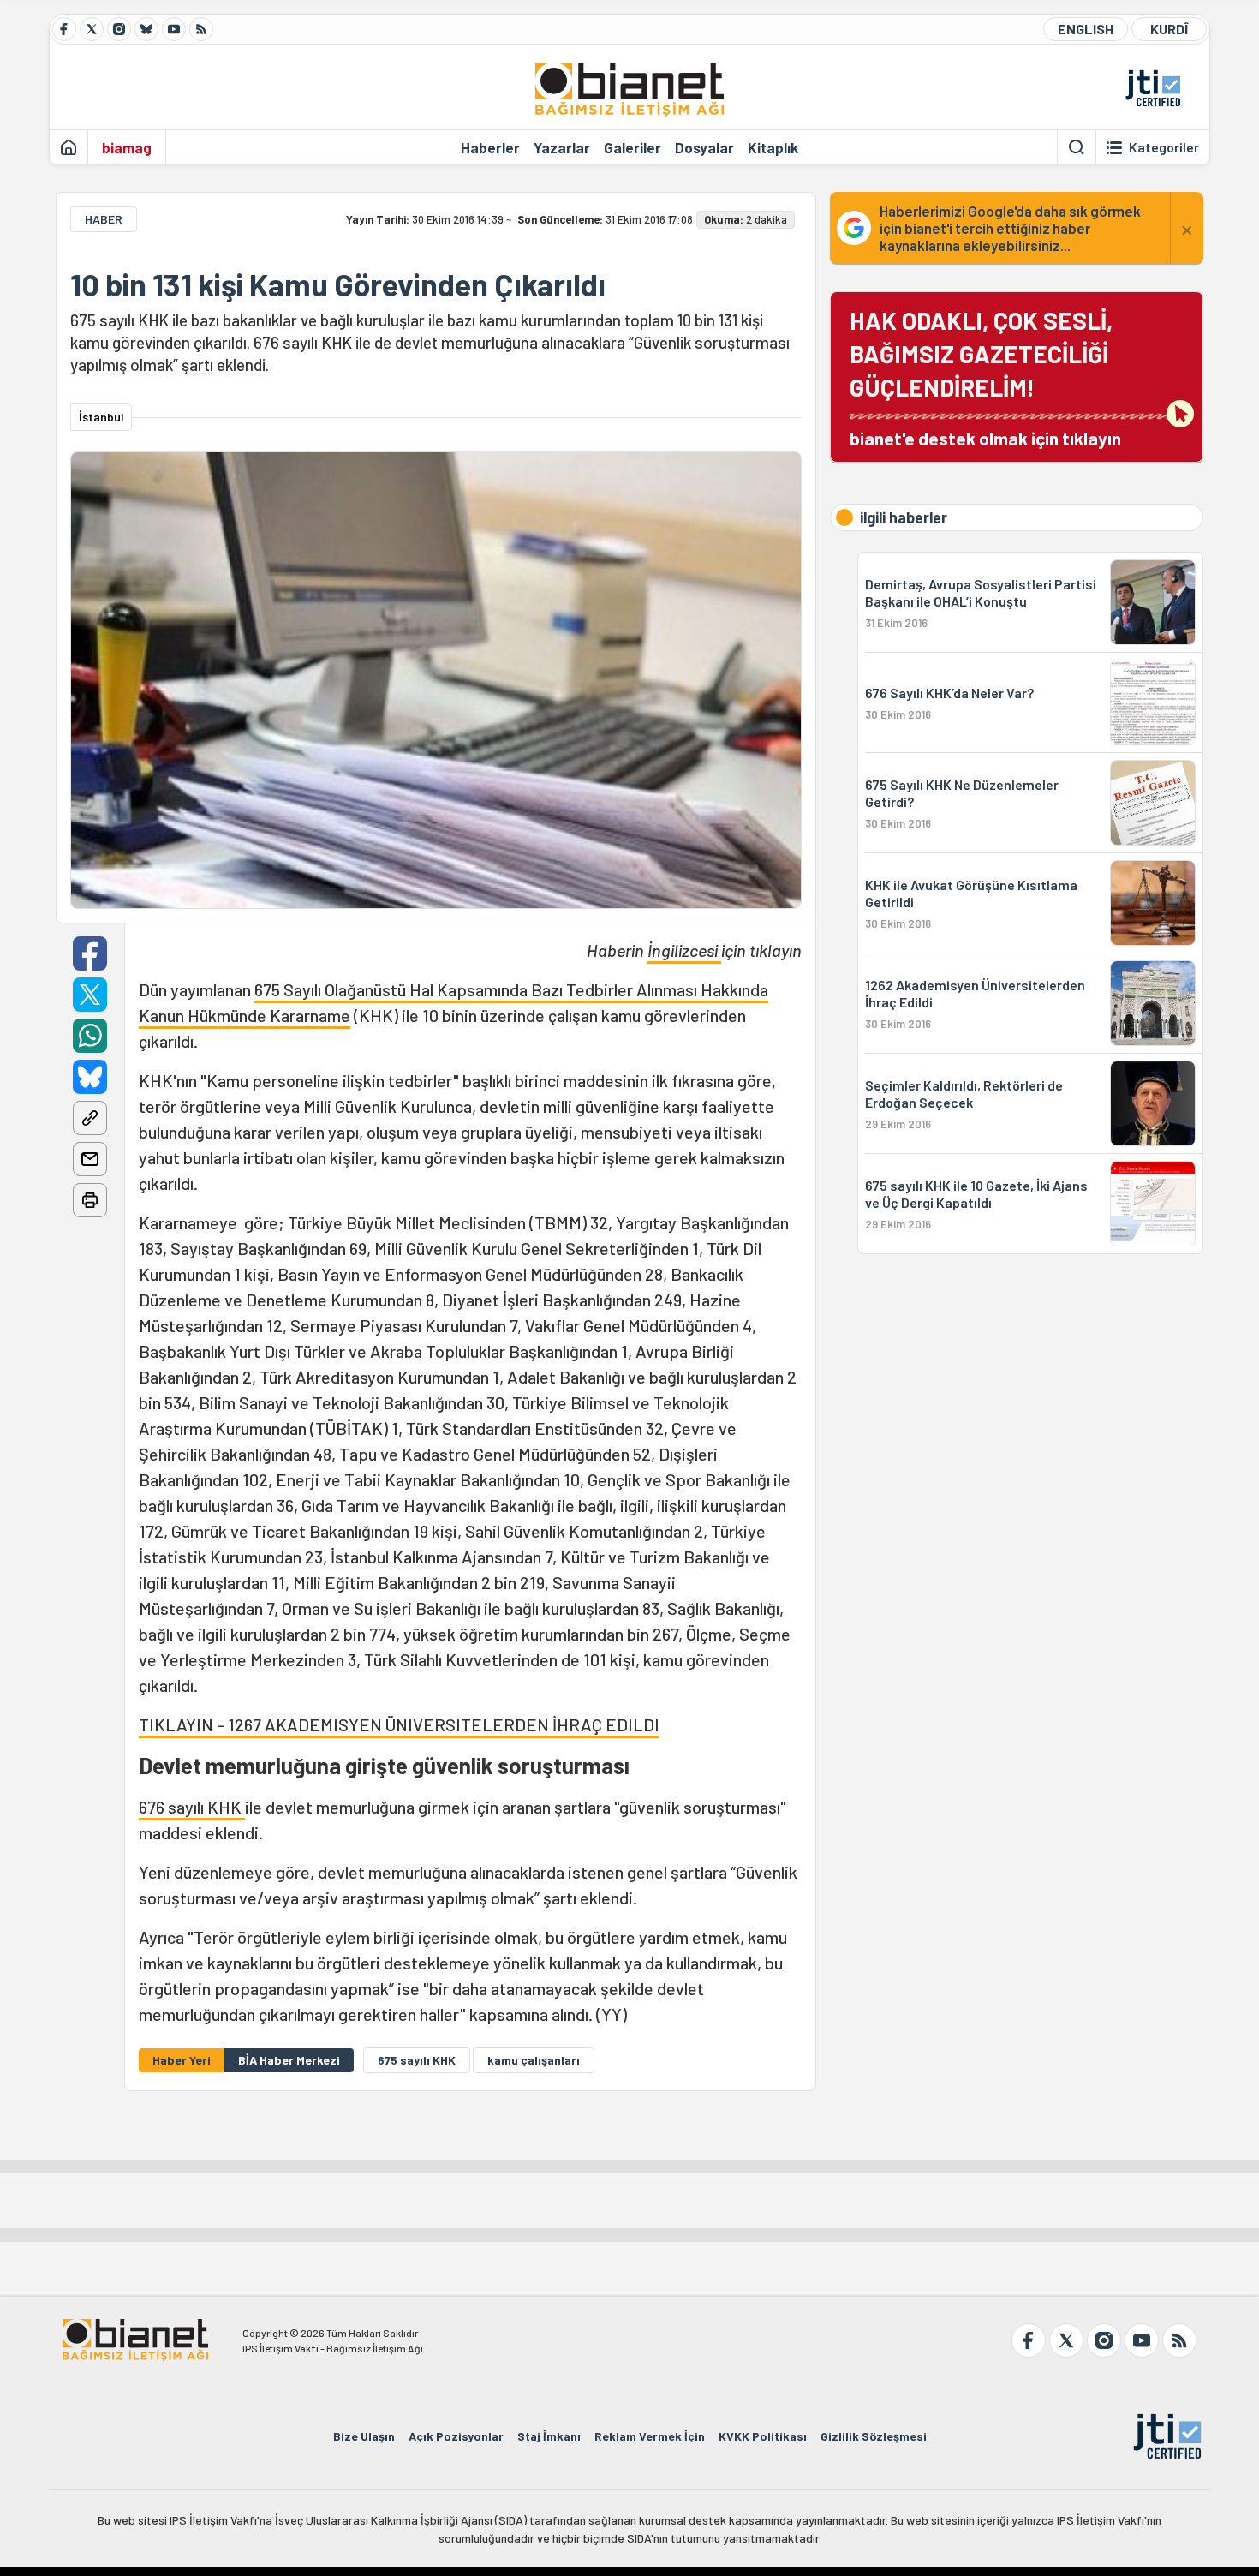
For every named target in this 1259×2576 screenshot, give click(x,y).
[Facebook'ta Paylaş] (90, 953)
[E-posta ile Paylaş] (90, 1159)
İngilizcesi (684, 950)
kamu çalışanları (534, 2060)
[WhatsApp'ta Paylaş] (90, 1036)
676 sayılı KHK (192, 1807)
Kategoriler (1164, 147)
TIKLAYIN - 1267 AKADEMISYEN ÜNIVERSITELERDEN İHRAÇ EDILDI (399, 1724)
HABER (104, 219)
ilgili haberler (904, 517)
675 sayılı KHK (417, 2060)
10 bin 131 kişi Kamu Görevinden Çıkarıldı (338, 284)
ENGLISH (1086, 29)
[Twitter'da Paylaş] (90, 995)
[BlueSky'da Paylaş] (90, 1077)
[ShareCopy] (90, 1118)
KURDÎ (1169, 29)
